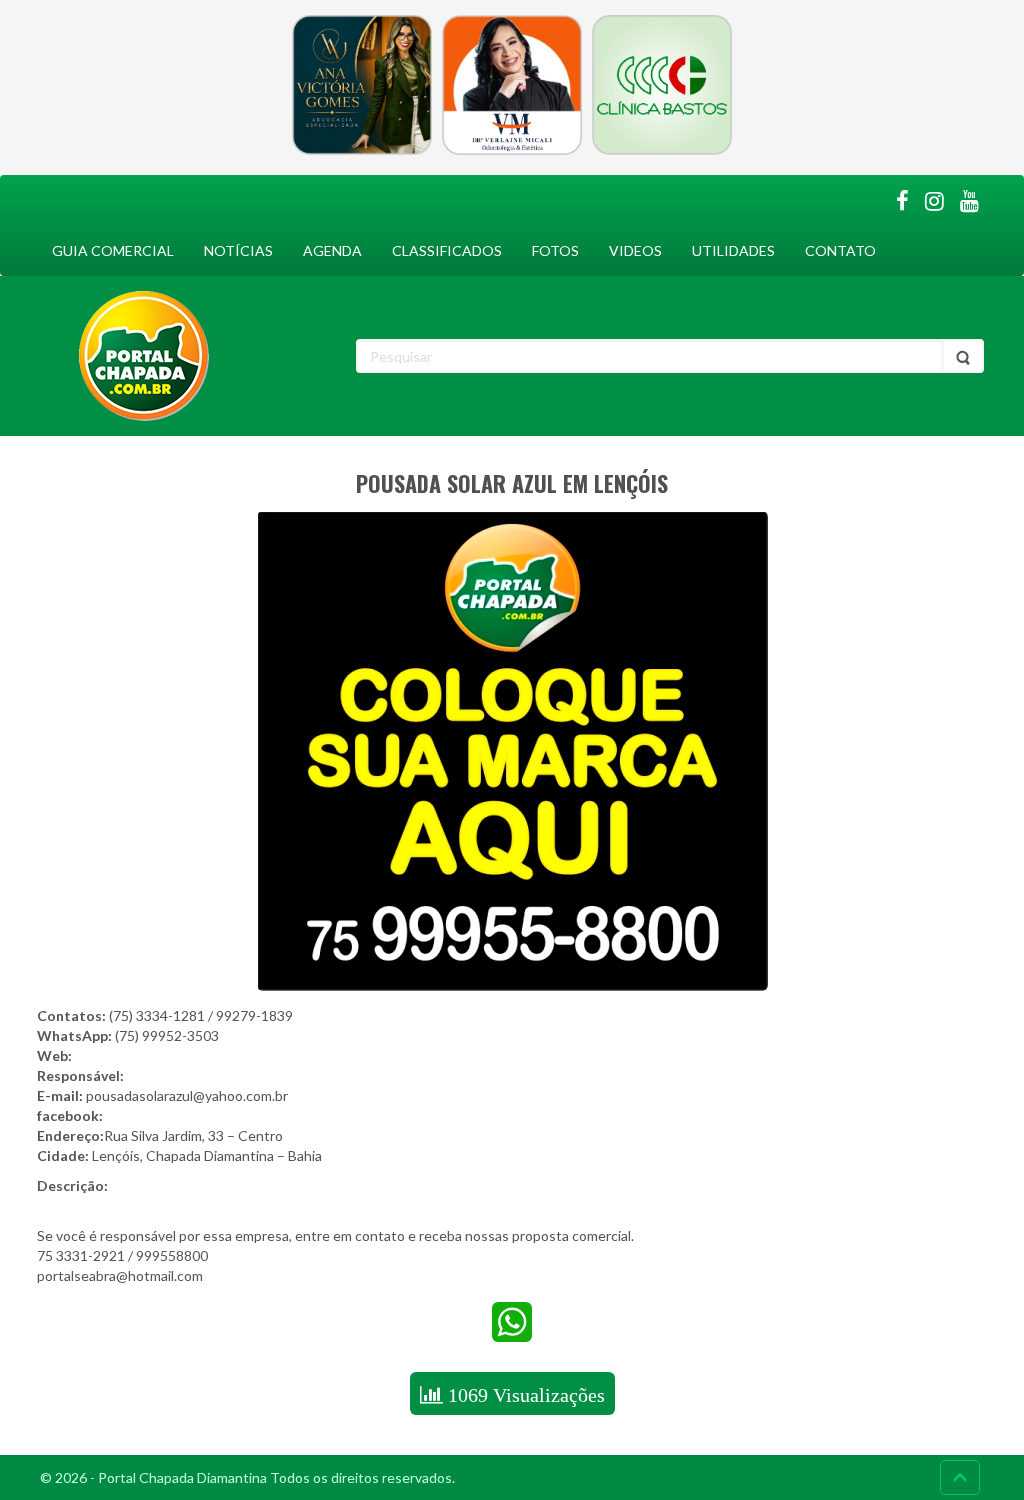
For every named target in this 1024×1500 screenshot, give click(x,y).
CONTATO (840, 250)
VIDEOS (635, 250)
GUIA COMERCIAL (113, 250)
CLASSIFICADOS (447, 250)
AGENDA (332, 250)
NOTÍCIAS (238, 250)
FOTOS (555, 250)
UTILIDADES (733, 250)
